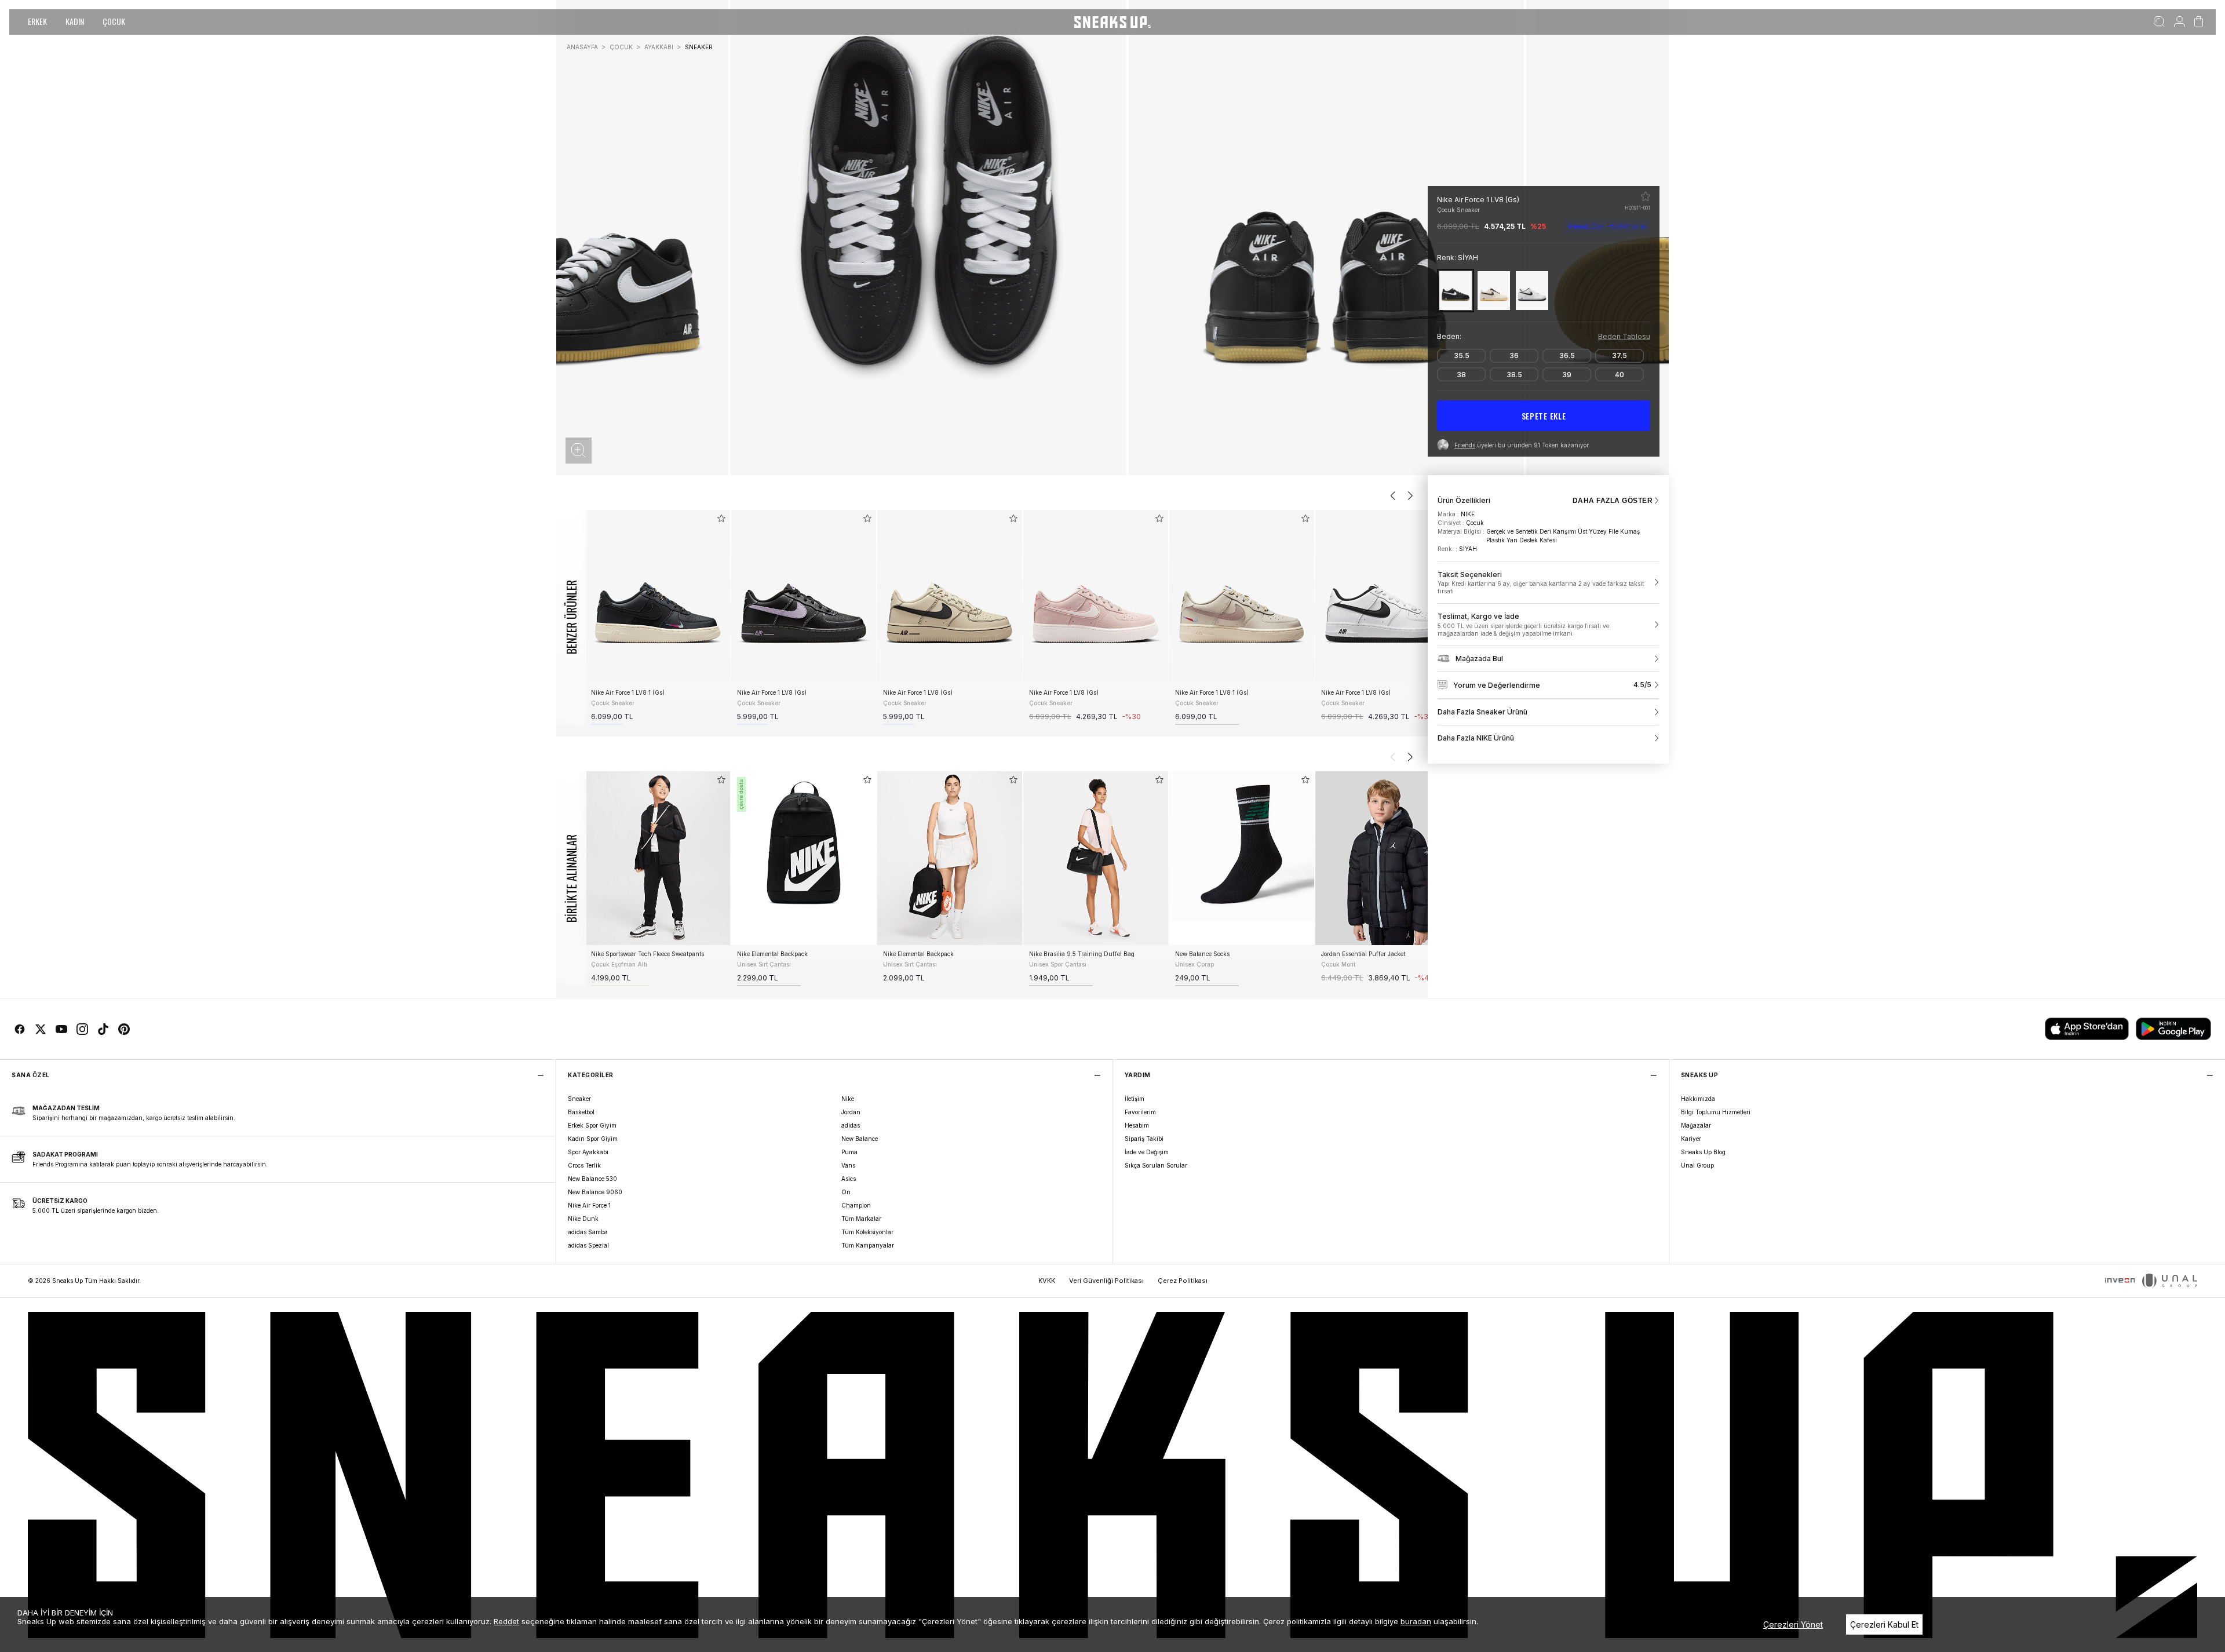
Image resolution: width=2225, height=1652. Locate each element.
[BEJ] (1494, 291)
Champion (856, 1205)
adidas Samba (588, 1232)
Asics (849, 1179)
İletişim (1135, 1099)
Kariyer (1691, 1139)
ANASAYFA (582, 47)
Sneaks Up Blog (1703, 1152)
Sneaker (579, 1099)
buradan (1416, 1621)
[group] (658, 617)
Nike (848, 1099)
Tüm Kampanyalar (868, 1245)
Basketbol (581, 1112)
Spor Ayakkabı (588, 1152)
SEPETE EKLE (1544, 416)
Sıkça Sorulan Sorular (1156, 1165)
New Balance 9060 (595, 1192)
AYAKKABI (659, 47)
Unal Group (1697, 1165)
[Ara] (2159, 22)
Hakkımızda (1698, 1099)
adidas (851, 1125)
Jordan (851, 1112)
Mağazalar (1696, 1125)
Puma (849, 1152)
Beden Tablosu (1624, 336)
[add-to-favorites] (721, 518)
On (846, 1192)
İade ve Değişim (1147, 1152)
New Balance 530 (592, 1179)
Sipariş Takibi (1144, 1139)
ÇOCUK (114, 21)
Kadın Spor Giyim (593, 1139)
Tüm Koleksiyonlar (867, 1232)
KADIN (75, 21)
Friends (1465, 445)
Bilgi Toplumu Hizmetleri (1716, 1112)
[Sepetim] (2199, 22)
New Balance (860, 1139)
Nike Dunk (583, 1219)
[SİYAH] (1456, 291)
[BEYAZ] (1532, 291)
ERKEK (37, 21)
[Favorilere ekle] (1646, 196)
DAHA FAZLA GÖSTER (1613, 501)
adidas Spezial (588, 1245)
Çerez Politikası (1183, 1281)
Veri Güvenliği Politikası (1106, 1281)
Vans (848, 1165)
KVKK (1047, 1281)
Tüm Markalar (861, 1219)
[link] (1548, 583)
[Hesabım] (2180, 22)
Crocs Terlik (584, 1165)
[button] (579, 451)
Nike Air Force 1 (589, 1205)
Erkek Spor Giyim (592, 1125)
